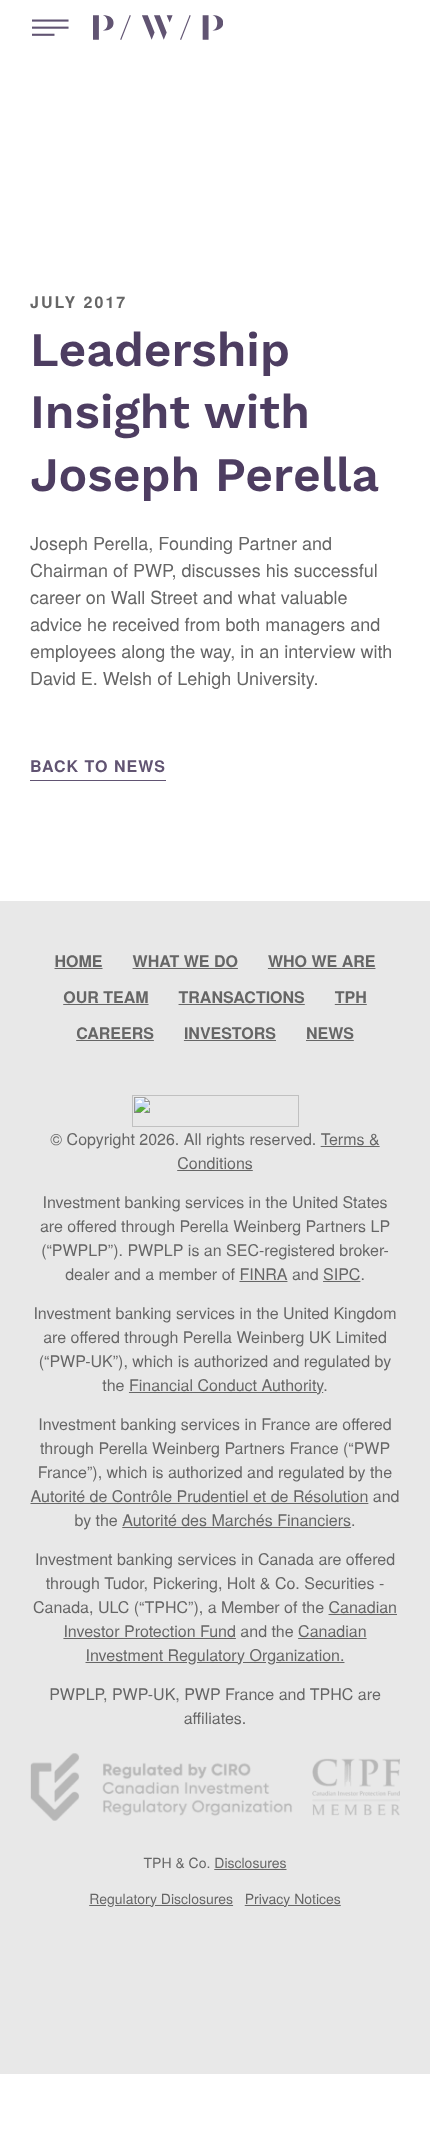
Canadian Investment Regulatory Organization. (226, 1642)
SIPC (341, 1273)
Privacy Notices (293, 1898)
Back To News (98, 765)
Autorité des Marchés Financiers (236, 1519)
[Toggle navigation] (45, 27)
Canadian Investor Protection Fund (230, 1618)
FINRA (263, 1273)
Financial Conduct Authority (226, 1384)
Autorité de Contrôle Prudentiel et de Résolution (199, 1495)
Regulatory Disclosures (161, 1898)
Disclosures (250, 1862)
